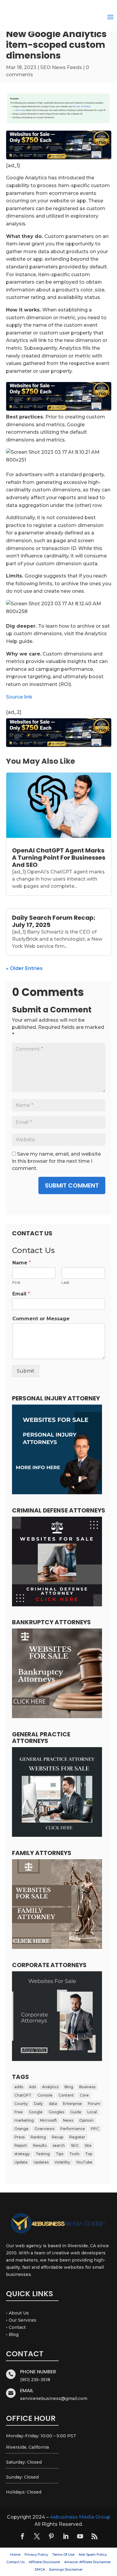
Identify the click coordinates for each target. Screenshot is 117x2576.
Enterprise (72, 2104)
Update (21, 2162)
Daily (38, 2104)
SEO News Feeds (61, 67)
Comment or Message (41, 1319)
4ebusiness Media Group (80, 2517)
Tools (74, 2154)
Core (84, 2095)
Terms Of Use (63, 2554)
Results (40, 2145)
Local (92, 2112)
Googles (56, 2112)
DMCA (40, 2569)
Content (66, 2095)
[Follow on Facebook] (22, 2536)
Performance (73, 2129)
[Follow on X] (37, 2536)
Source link (19, 697)
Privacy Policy (36, 2554)
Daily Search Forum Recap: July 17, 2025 (54, 921)
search (59, 2145)
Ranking (38, 2137)
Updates (41, 2162)
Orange (21, 2129)
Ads (33, 2087)
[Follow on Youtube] (80, 2536)
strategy (22, 2154)
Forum (94, 2104)
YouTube (84, 2162)
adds (19, 2087)
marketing (24, 2120)
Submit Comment (72, 1185)
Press (19, 2137)
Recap (58, 2137)
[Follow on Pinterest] (51, 2536)
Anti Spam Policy (93, 2554)
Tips (60, 2154)
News (68, 2120)
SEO (75, 2145)
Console (45, 2095)
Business (87, 2087)
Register (77, 2137)
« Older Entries (24, 968)
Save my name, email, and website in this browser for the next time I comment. (56, 1161)
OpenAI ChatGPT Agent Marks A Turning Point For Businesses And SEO (59, 858)
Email (21, 1294)
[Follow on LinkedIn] (66, 2536)
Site (88, 2145)
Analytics (50, 2087)
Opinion (86, 2120)
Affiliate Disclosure (44, 2562)
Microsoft (48, 2120)
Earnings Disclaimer (66, 2569)
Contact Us (15, 2562)
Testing (43, 2154)
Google (36, 2112)
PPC (95, 2129)
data (53, 2104)
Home (15, 2554)
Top (89, 2154)
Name (22, 1263)
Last (65, 1282)
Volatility (62, 2162)
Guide (76, 2112)
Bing (69, 2087)
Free (19, 2112)
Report (21, 2145)
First (16, 1282)
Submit (26, 1371)
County (21, 2104)
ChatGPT (23, 2095)
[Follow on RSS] (94, 2536)
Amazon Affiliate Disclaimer (87, 2562)
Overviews (44, 2129)
